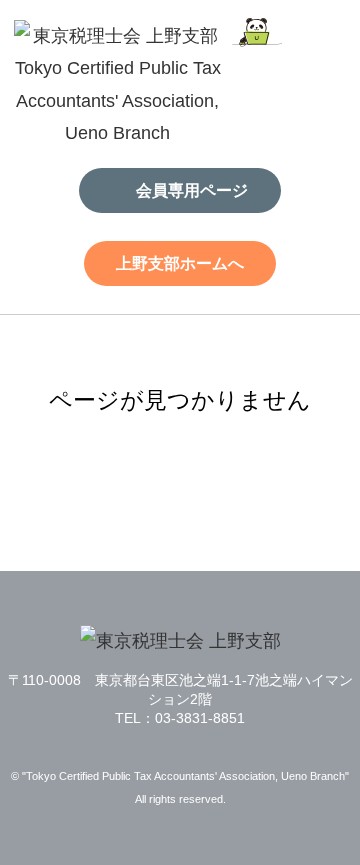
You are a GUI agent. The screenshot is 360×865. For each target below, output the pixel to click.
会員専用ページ (192, 190)
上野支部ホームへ (180, 263)
